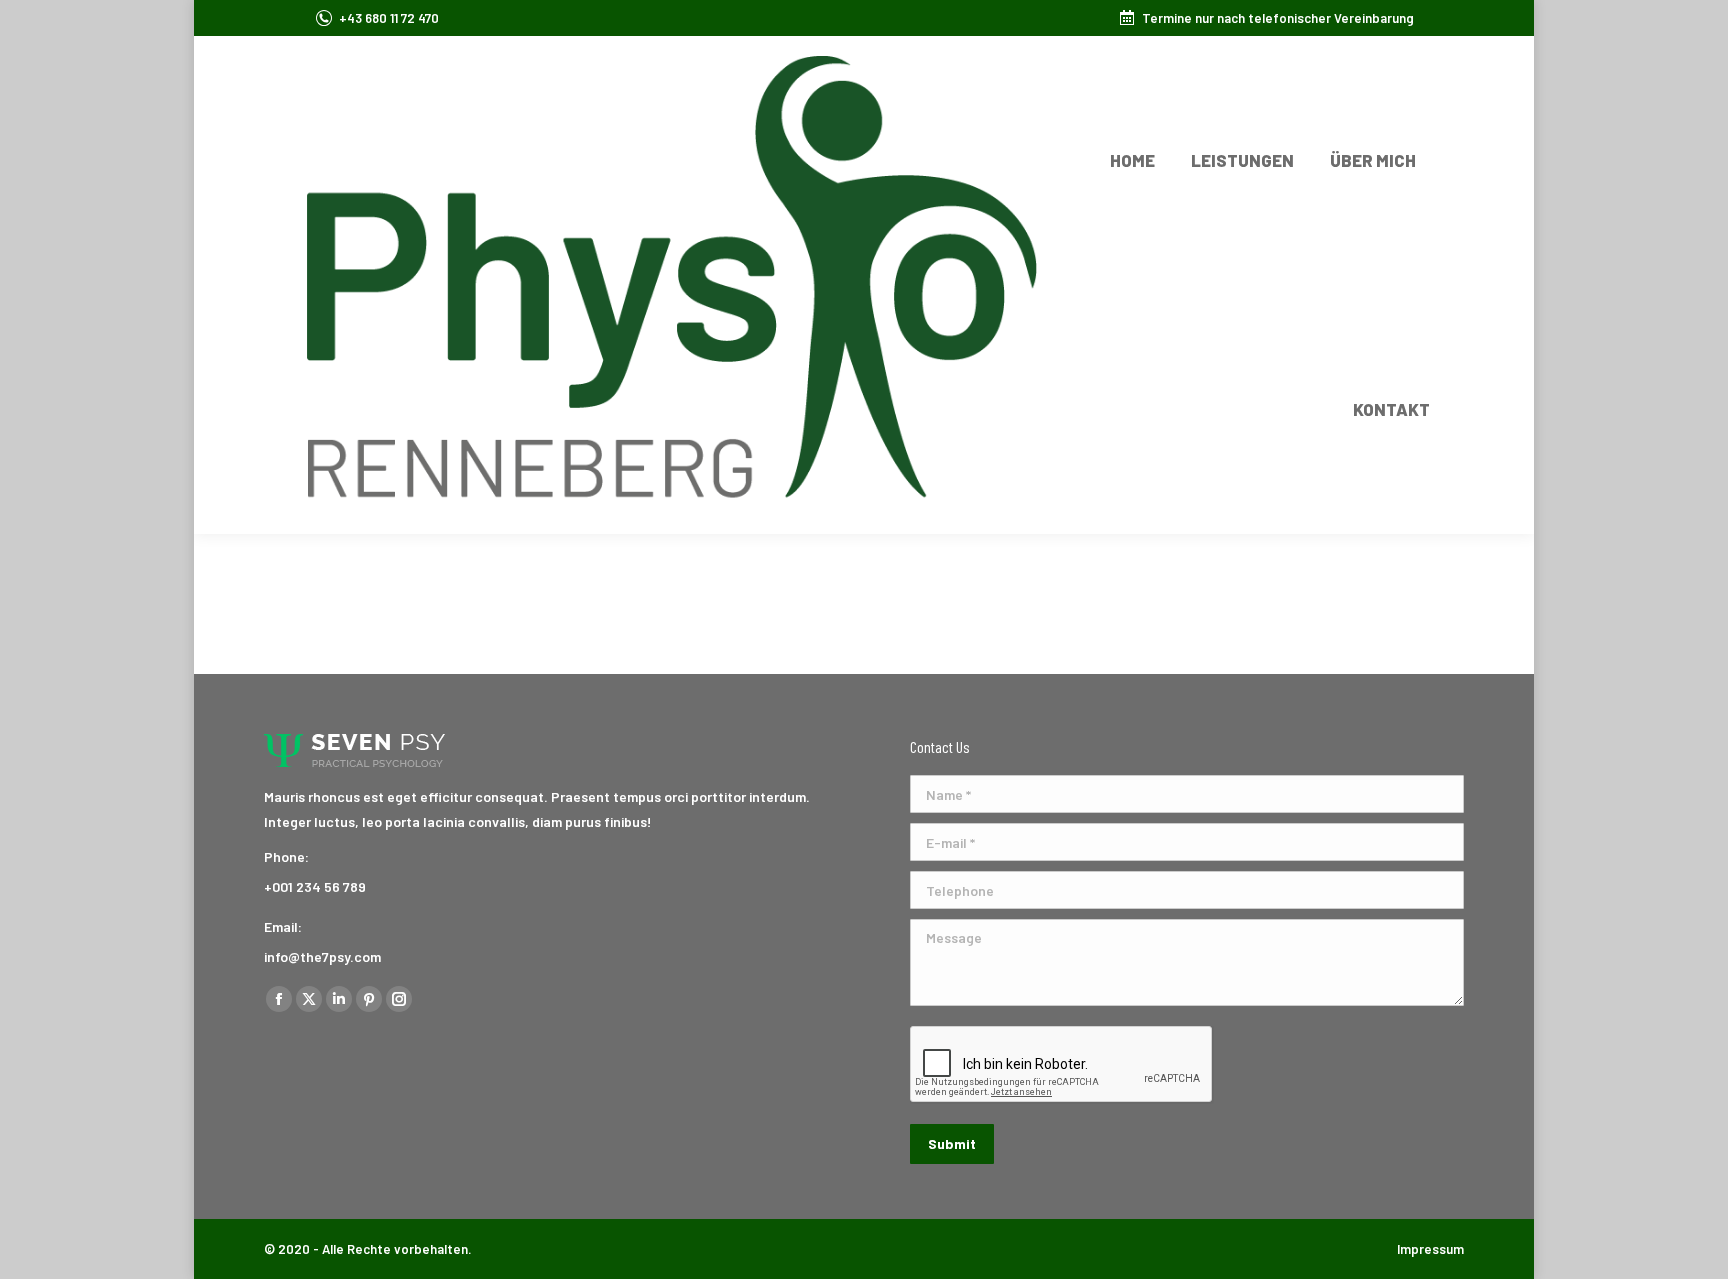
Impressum (1430, 1249)
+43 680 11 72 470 (389, 18)
